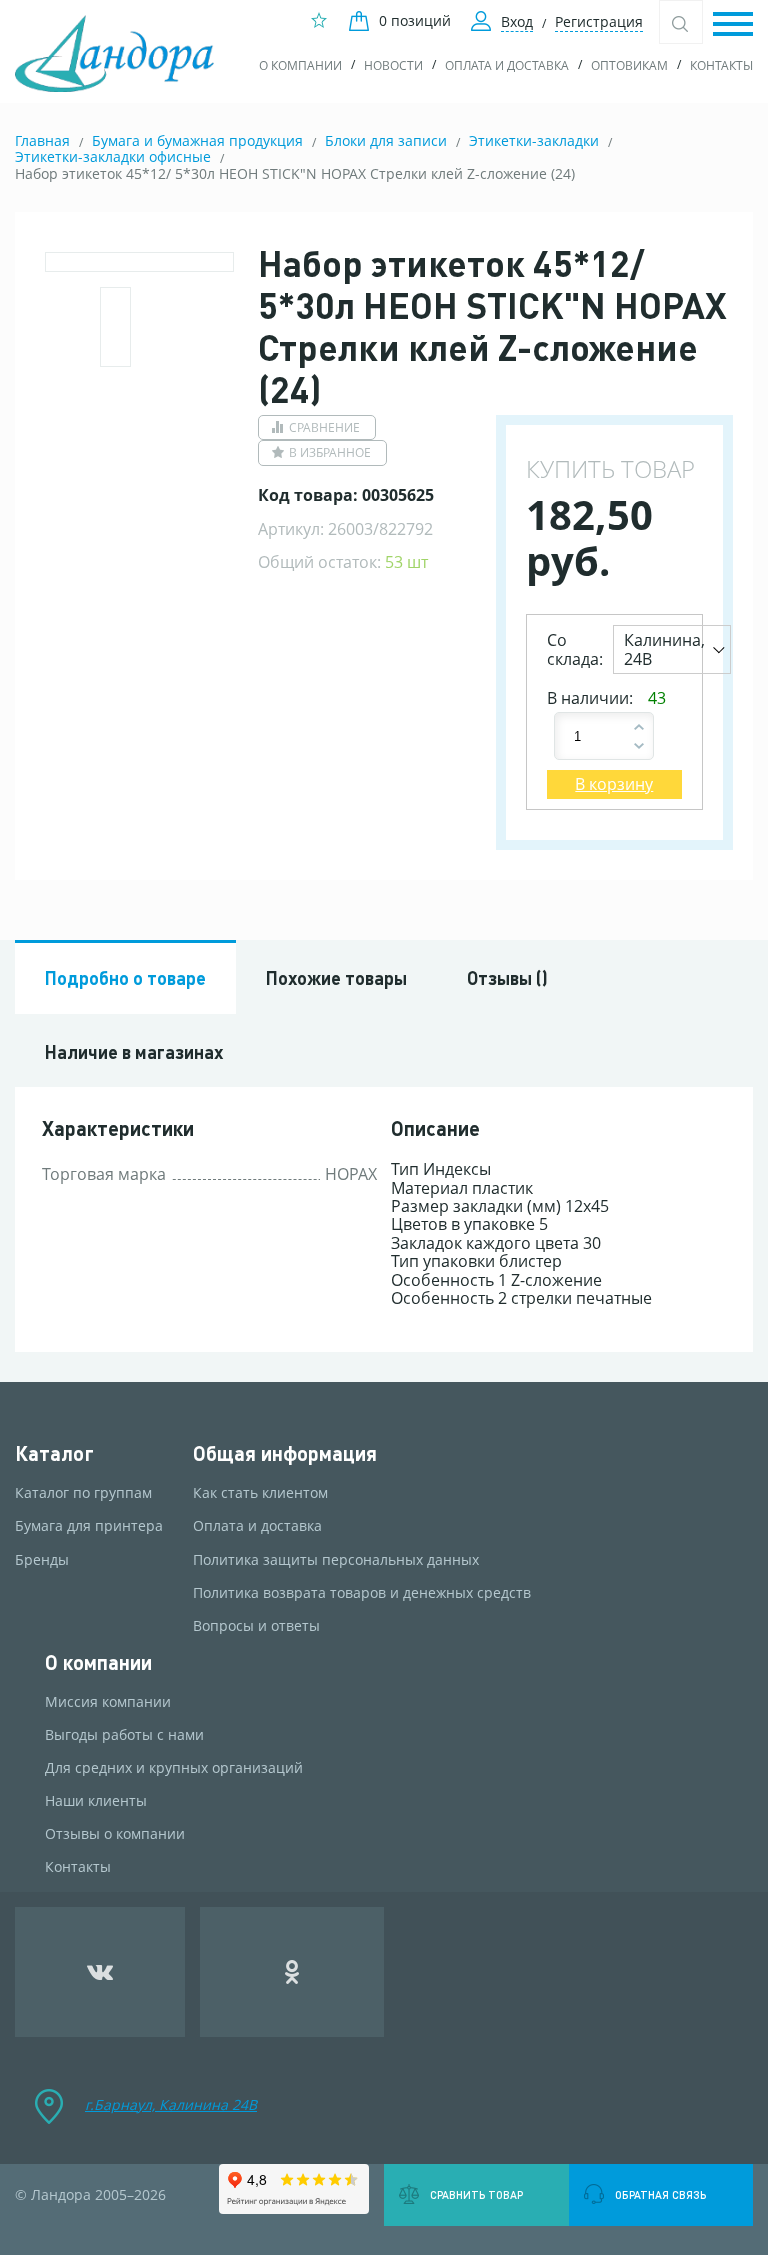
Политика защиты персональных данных (336, 1560)
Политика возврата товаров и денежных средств (362, 1593)
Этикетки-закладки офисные (113, 156)
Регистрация (599, 21)
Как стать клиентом (260, 1493)
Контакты (721, 65)
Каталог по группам (83, 1493)
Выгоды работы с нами (124, 1735)
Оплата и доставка (507, 65)
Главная (42, 140)
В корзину (614, 784)
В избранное (330, 452)
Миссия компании (108, 1702)
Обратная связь (660, 2195)
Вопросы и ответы (256, 1626)
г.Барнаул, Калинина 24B (171, 2104)
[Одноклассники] (292, 1972)
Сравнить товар (476, 2195)
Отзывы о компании (115, 1834)
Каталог (54, 1453)
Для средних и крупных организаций (174, 1768)
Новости (393, 65)
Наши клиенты (96, 1801)
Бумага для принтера (89, 1526)
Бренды (42, 1560)
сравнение (324, 427)
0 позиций (415, 20)
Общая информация (285, 1453)
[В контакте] (100, 1972)
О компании (300, 65)
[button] (733, 25)
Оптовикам (629, 65)
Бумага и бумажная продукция (197, 140)
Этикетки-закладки (534, 140)
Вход (517, 21)
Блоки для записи (386, 140)
